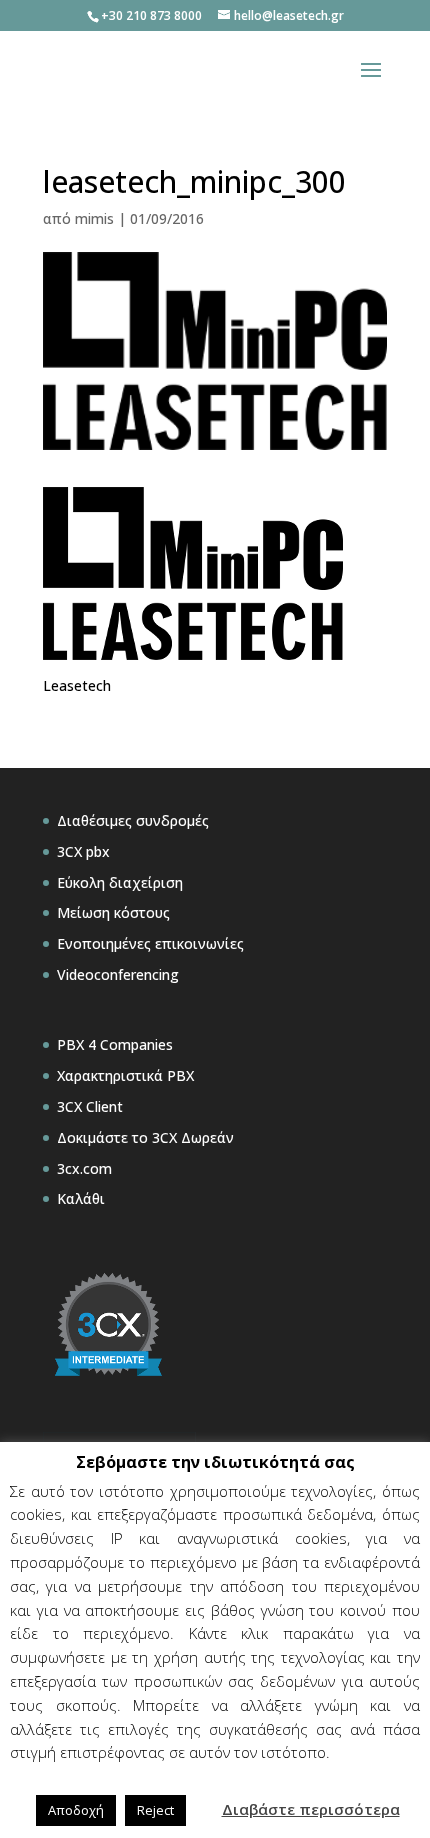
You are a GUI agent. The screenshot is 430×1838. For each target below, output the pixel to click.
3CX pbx (83, 851)
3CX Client (90, 1106)
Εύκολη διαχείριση (120, 882)
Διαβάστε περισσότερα (311, 1809)
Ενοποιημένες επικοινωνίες (150, 943)
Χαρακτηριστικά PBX (125, 1075)
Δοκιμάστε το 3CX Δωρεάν (145, 1137)
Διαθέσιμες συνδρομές (133, 820)
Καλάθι (81, 1198)
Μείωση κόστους (113, 912)
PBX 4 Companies (115, 1044)
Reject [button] (155, 1810)
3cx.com (84, 1168)
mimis (94, 218)
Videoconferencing (118, 974)
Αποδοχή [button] (76, 1810)
